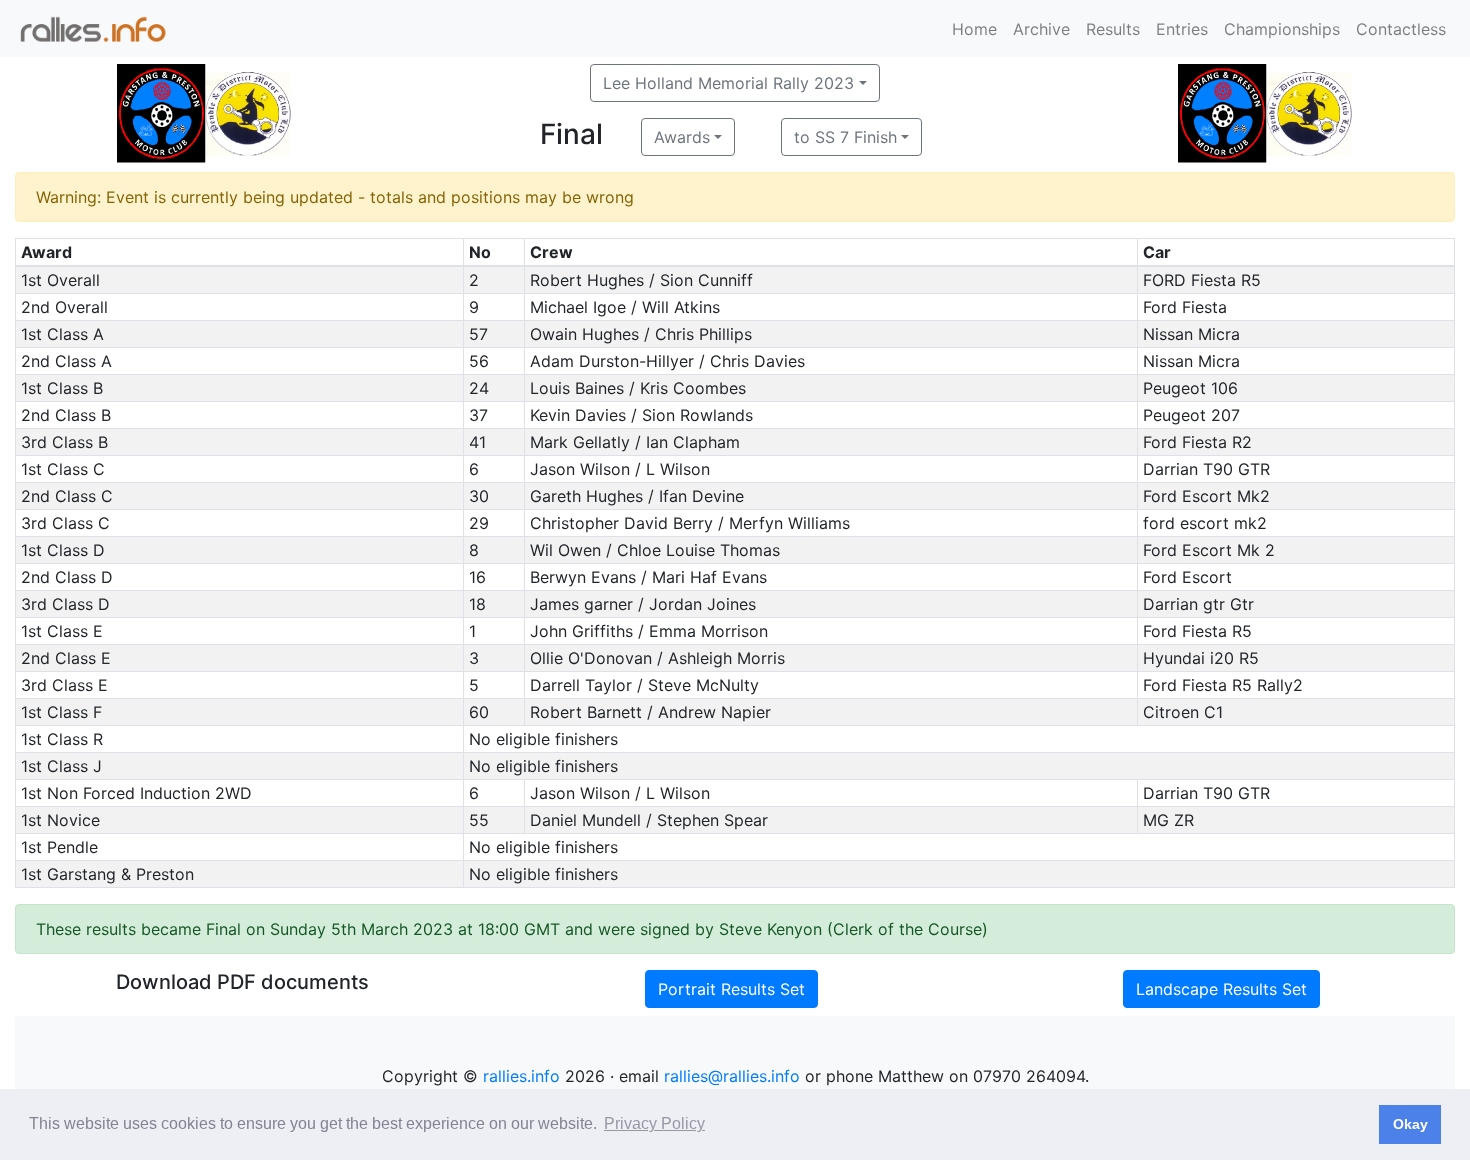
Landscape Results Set (1221, 989)
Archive (1041, 29)
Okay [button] (1410, 1124)
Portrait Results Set (731, 989)
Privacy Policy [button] (654, 1123)
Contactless (1401, 29)
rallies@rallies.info (732, 1076)
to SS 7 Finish (845, 137)
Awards (682, 137)
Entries (1182, 29)
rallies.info (521, 1076)
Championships (1282, 29)
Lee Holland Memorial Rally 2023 (728, 83)
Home (974, 29)
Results (1113, 29)
